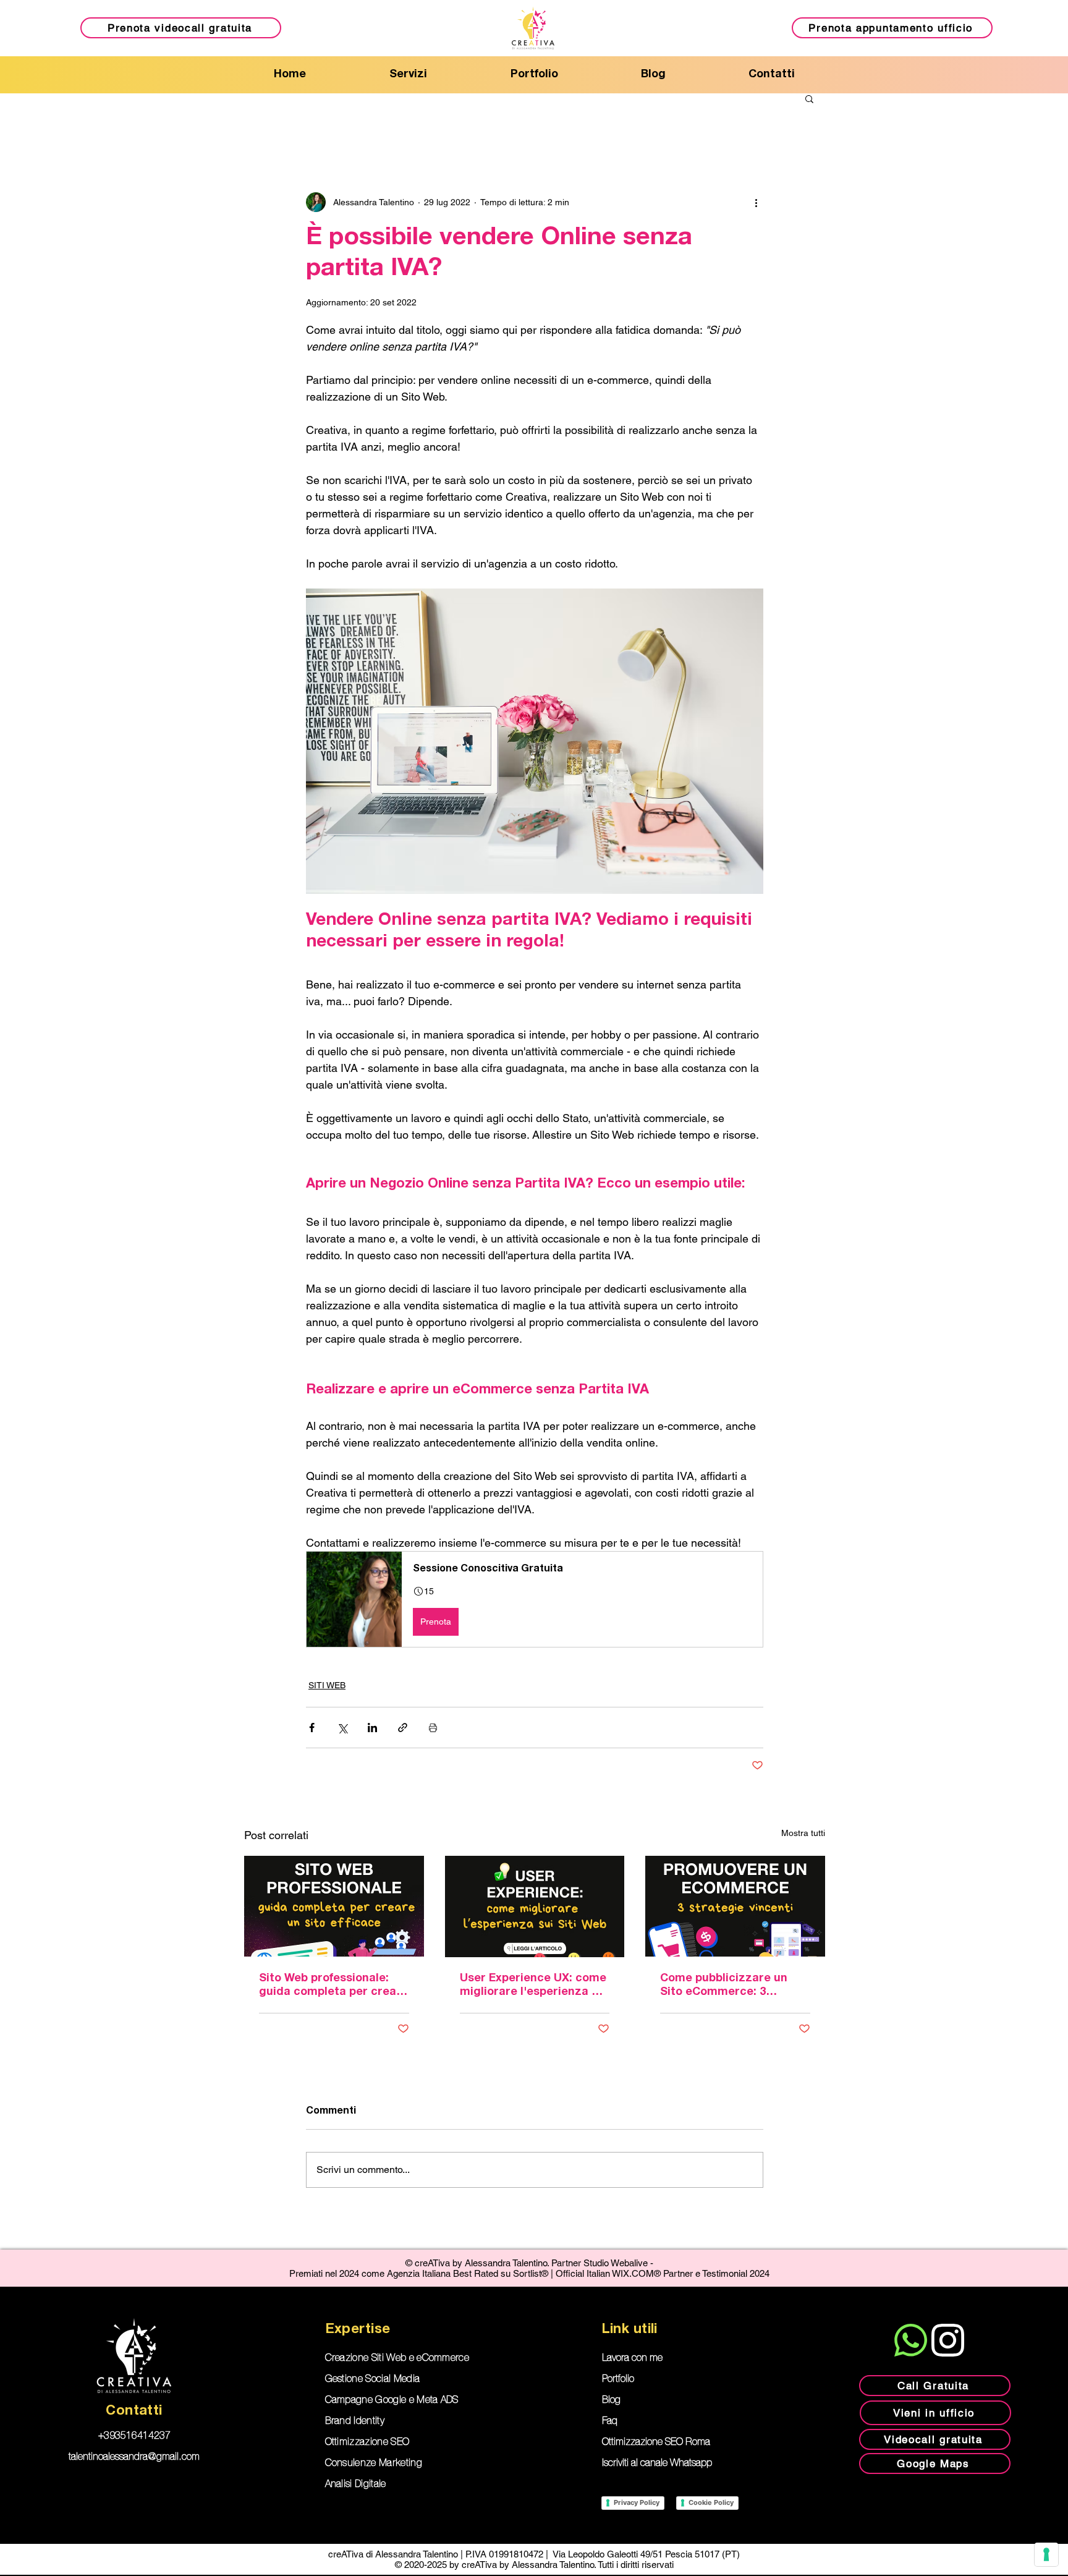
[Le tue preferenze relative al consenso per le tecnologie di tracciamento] (1046, 2554)
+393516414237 (134, 2436)
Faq (610, 2421)
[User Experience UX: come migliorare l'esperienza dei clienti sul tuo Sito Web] (535, 1906)
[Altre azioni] (756, 202)
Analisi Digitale (356, 2485)
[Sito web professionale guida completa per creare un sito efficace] (334, 1906)
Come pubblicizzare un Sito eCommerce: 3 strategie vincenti (724, 1986)
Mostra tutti (803, 1833)
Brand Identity (355, 2421)
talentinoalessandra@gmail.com (134, 2457)
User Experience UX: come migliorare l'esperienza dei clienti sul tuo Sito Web (534, 1986)
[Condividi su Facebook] (312, 1728)
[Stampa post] (433, 1728)
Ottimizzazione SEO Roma (656, 2442)
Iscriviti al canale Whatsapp (657, 2463)
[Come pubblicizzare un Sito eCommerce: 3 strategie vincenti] (735, 1906)
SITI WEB (327, 1685)
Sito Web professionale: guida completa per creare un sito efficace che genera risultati (333, 1986)
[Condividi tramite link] (403, 1728)
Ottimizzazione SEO (367, 2442)
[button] (809, 98)
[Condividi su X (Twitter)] (342, 1728)
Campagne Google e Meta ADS (392, 2400)
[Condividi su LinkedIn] (372, 1728)
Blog (611, 2400)
